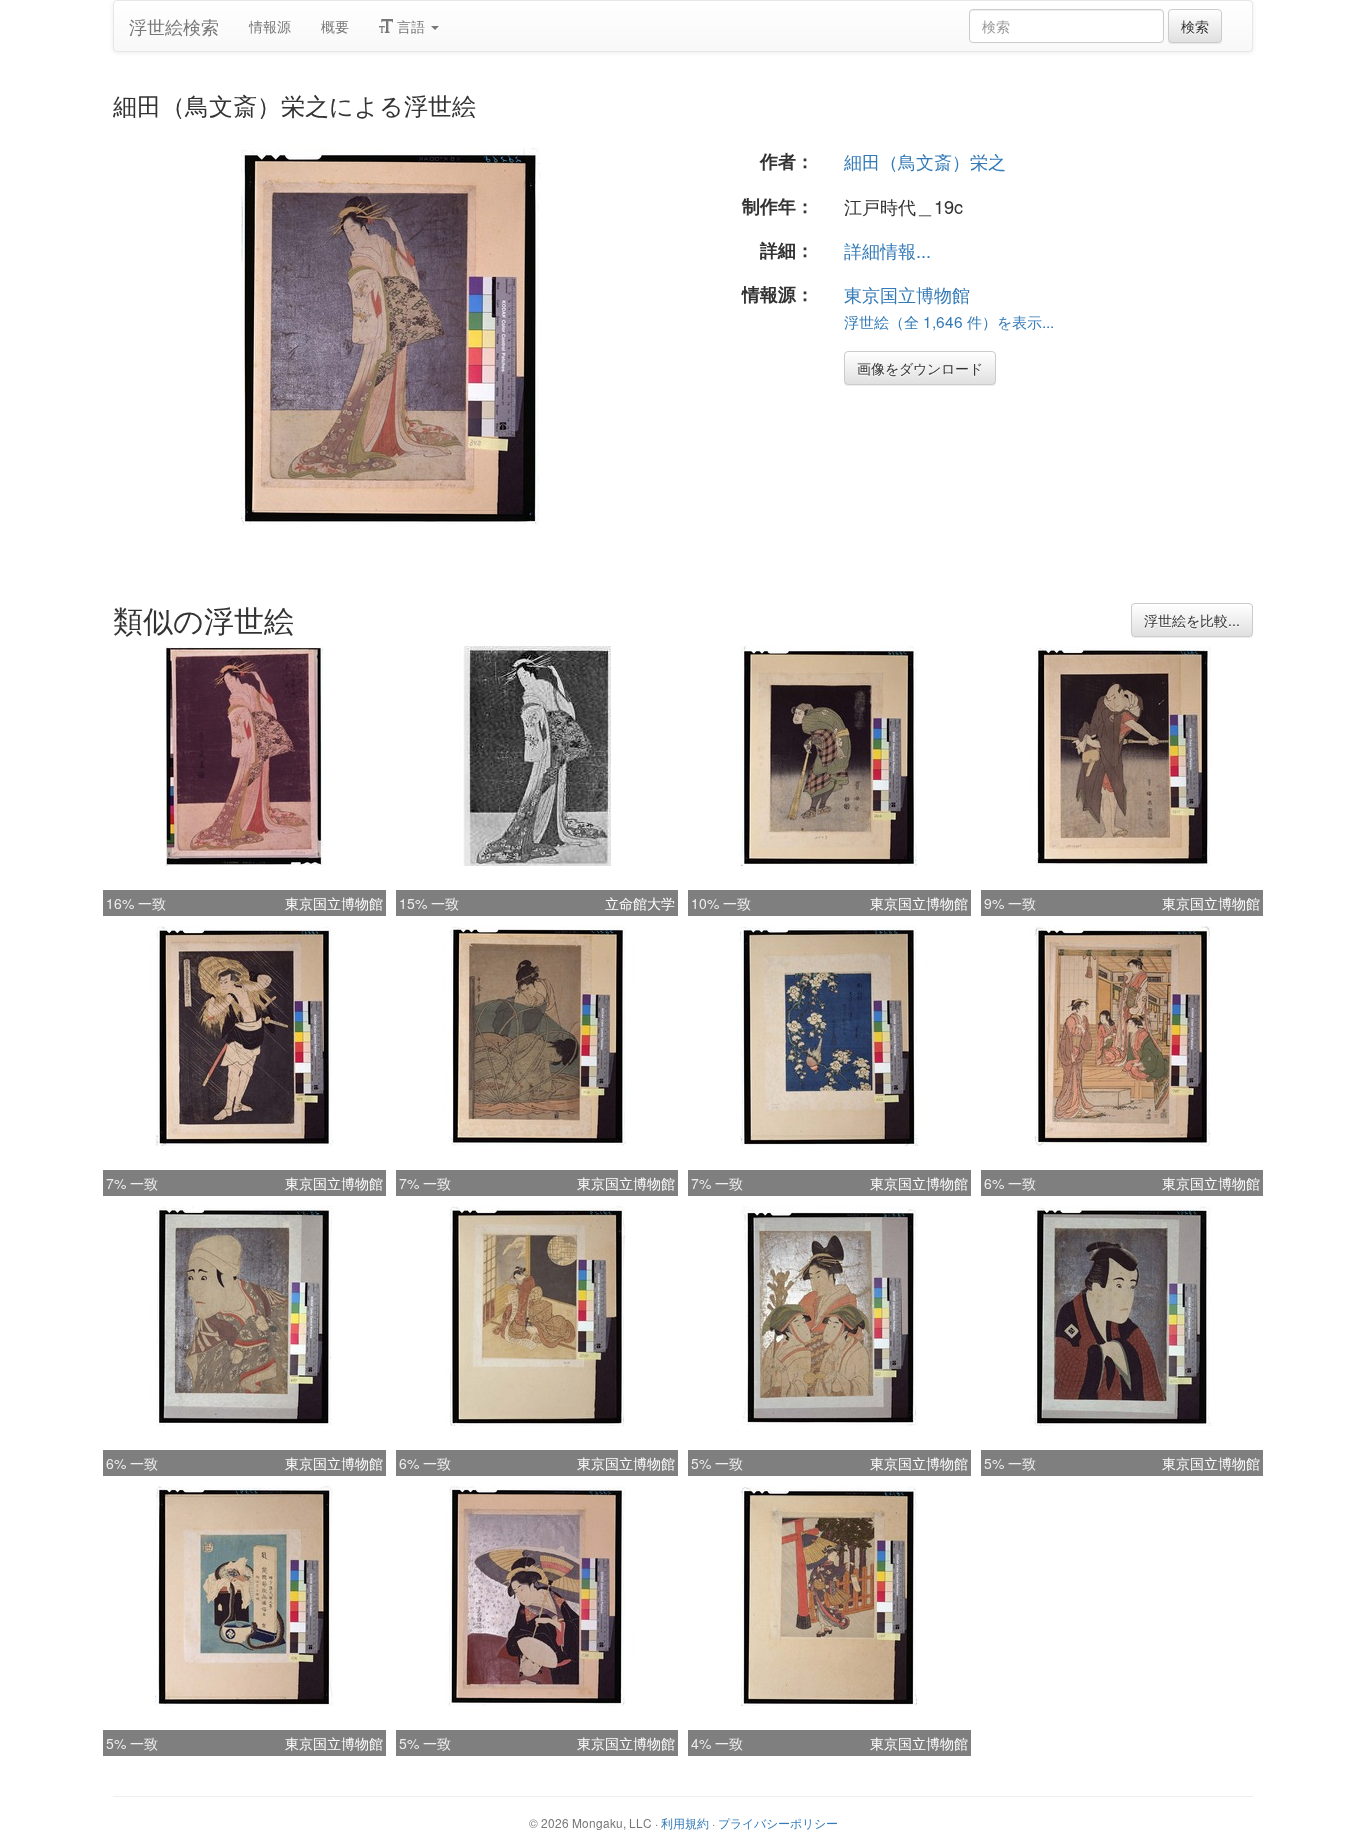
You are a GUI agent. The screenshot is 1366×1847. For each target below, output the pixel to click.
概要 (335, 26)
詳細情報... (887, 250)
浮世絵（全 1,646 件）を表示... (949, 321)
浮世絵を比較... (1192, 620)
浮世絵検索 (174, 26)
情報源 (270, 26)
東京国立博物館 (907, 294)
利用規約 (685, 1822)
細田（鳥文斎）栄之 (925, 161)
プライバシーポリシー (778, 1822)
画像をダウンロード (920, 368)
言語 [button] (411, 26)
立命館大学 (640, 903)
